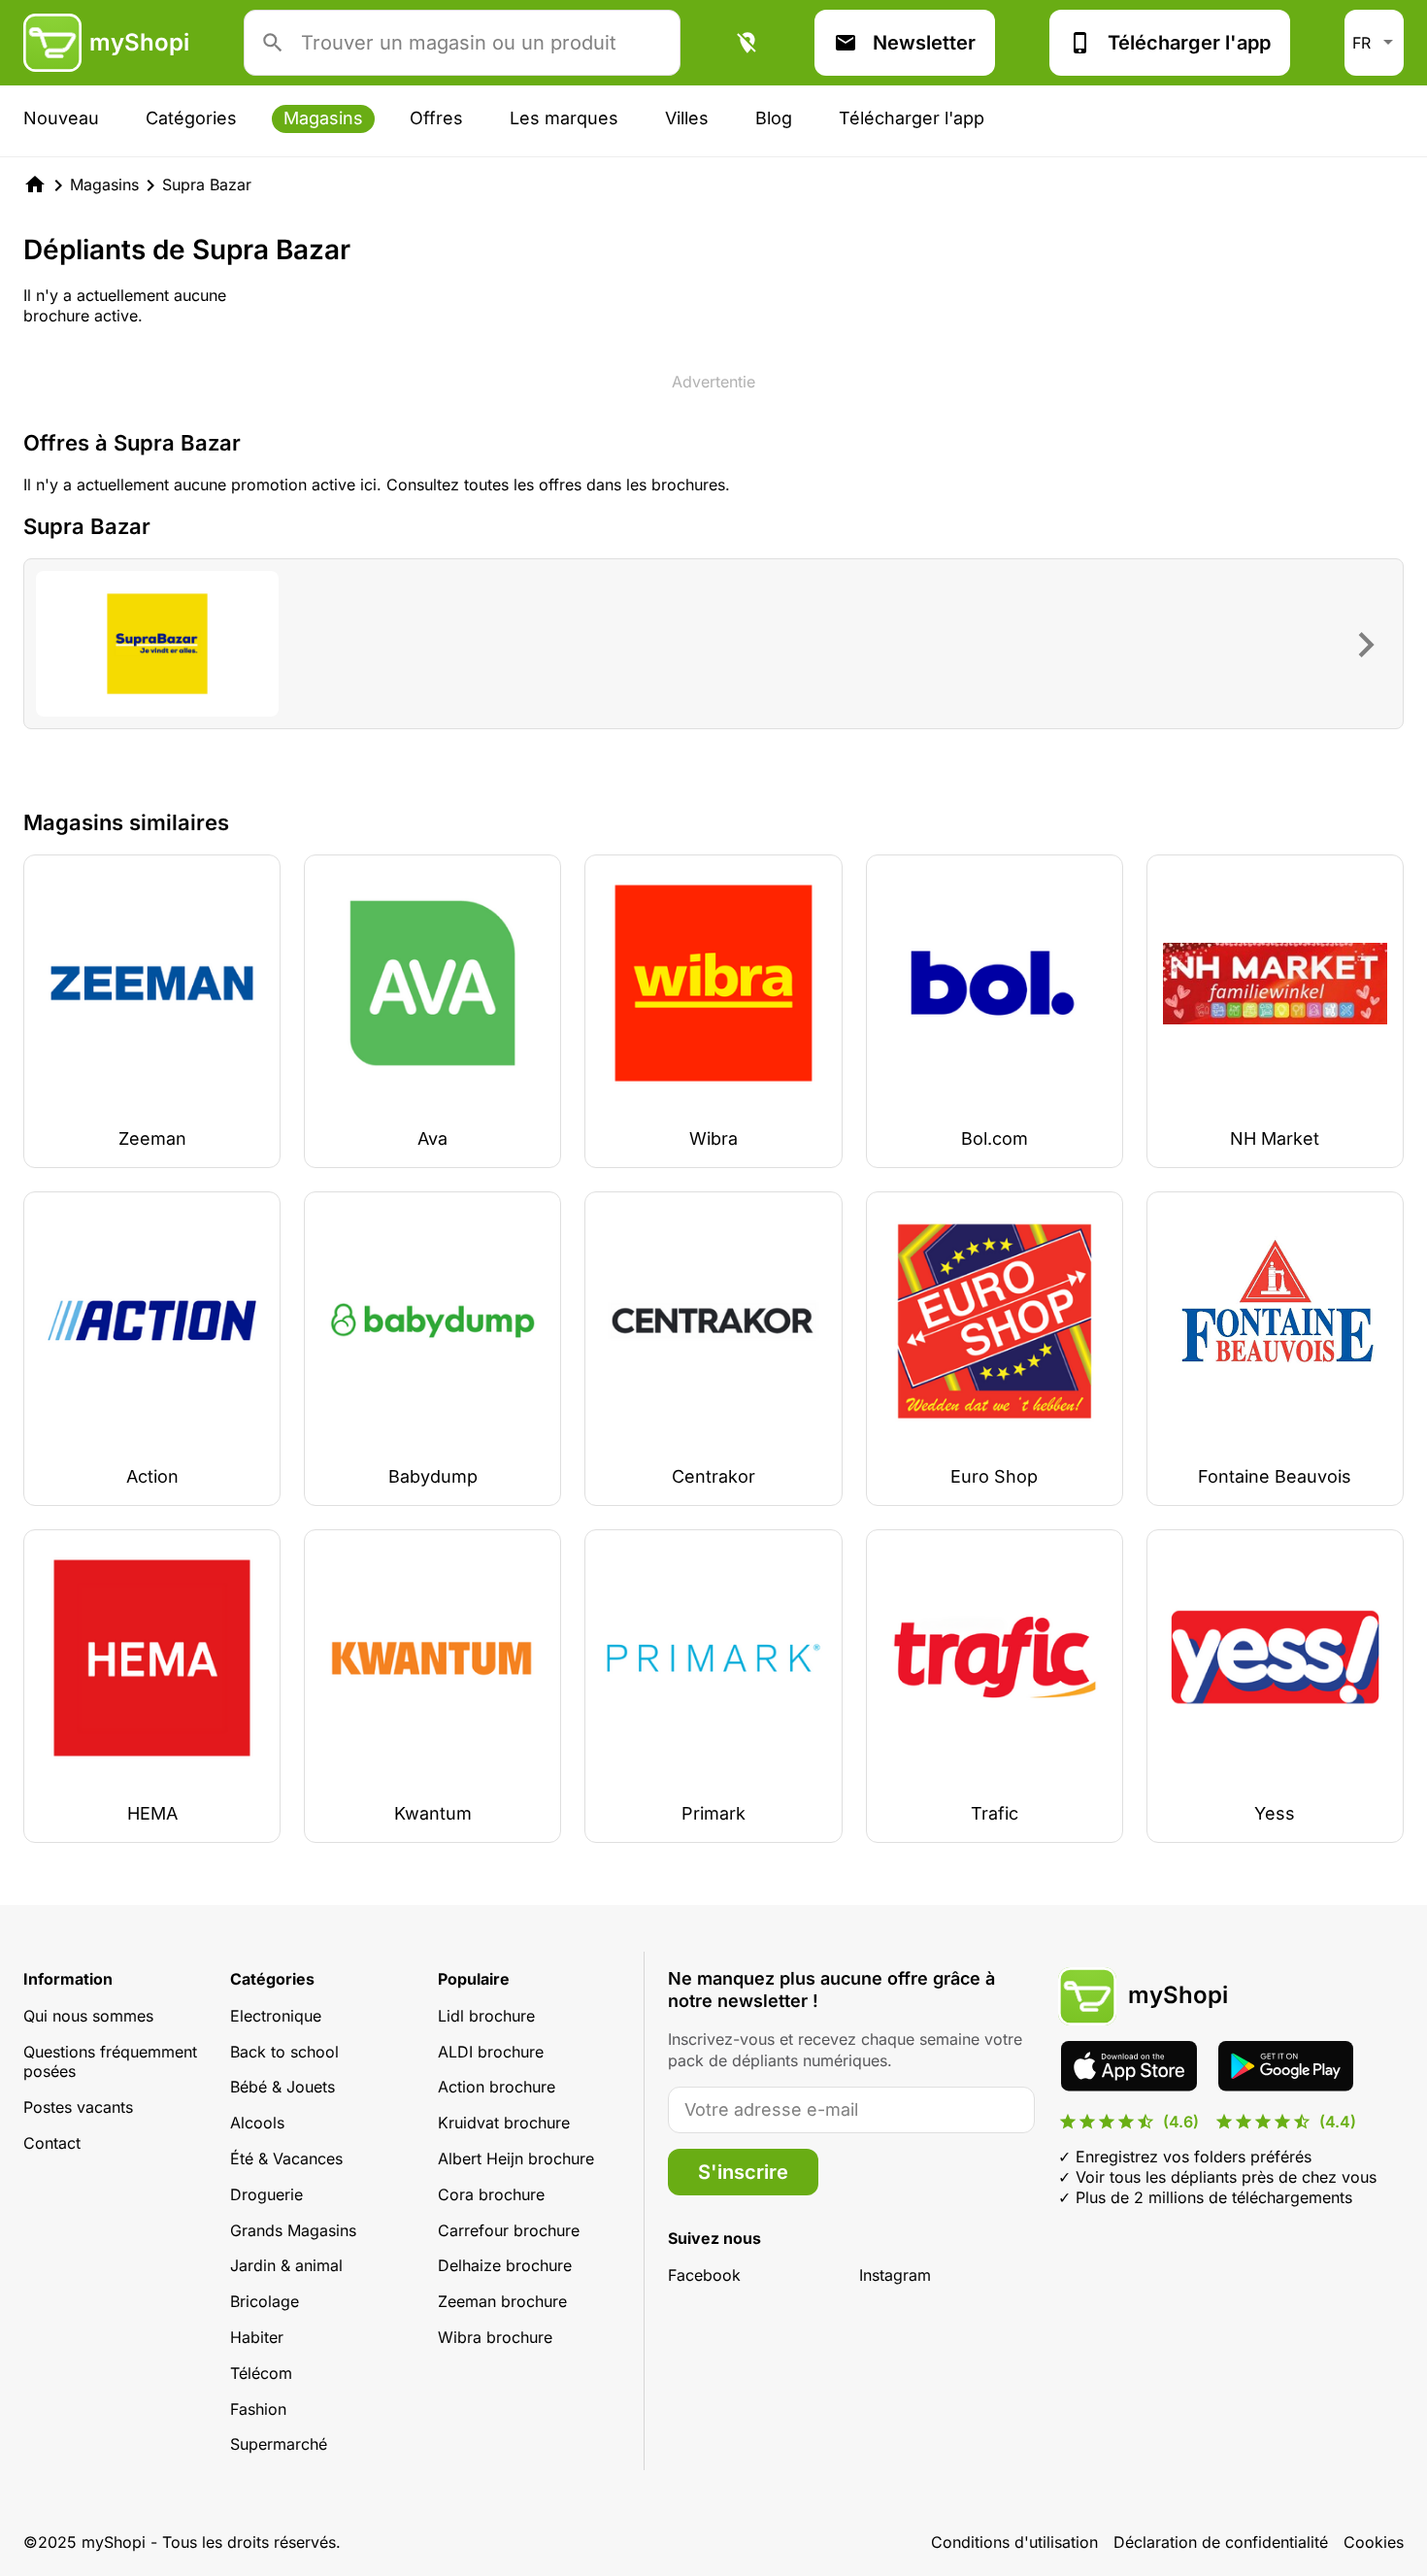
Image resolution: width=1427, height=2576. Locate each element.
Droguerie (266, 2194)
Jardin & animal (286, 2265)
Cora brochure (491, 2194)
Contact (52, 2143)
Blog (774, 118)
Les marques (564, 118)
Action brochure (497, 2087)
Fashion (258, 2409)
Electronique (276, 2016)
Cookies (1374, 2542)
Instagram (895, 2275)
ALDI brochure (491, 2052)
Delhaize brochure (505, 2265)
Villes (687, 118)
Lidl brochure (486, 2016)
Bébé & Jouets (282, 2087)
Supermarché (279, 2444)
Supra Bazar (207, 184)
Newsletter (924, 43)
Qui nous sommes (88, 2016)
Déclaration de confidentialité (1221, 2542)
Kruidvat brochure (504, 2123)
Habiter (257, 2337)
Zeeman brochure (502, 2301)
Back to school (284, 2052)
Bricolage (265, 2301)
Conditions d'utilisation (1014, 2542)
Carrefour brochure (509, 2230)
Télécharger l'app (1189, 43)
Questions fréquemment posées (110, 2062)
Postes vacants (78, 2107)
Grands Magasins (293, 2230)
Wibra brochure (495, 2337)
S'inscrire (743, 2172)
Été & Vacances (286, 2158)
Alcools (257, 2123)
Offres (436, 118)
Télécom (261, 2373)
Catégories (191, 118)
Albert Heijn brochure (516, 2158)
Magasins (323, 118)
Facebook (704, 2275)
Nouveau (61, 118)
